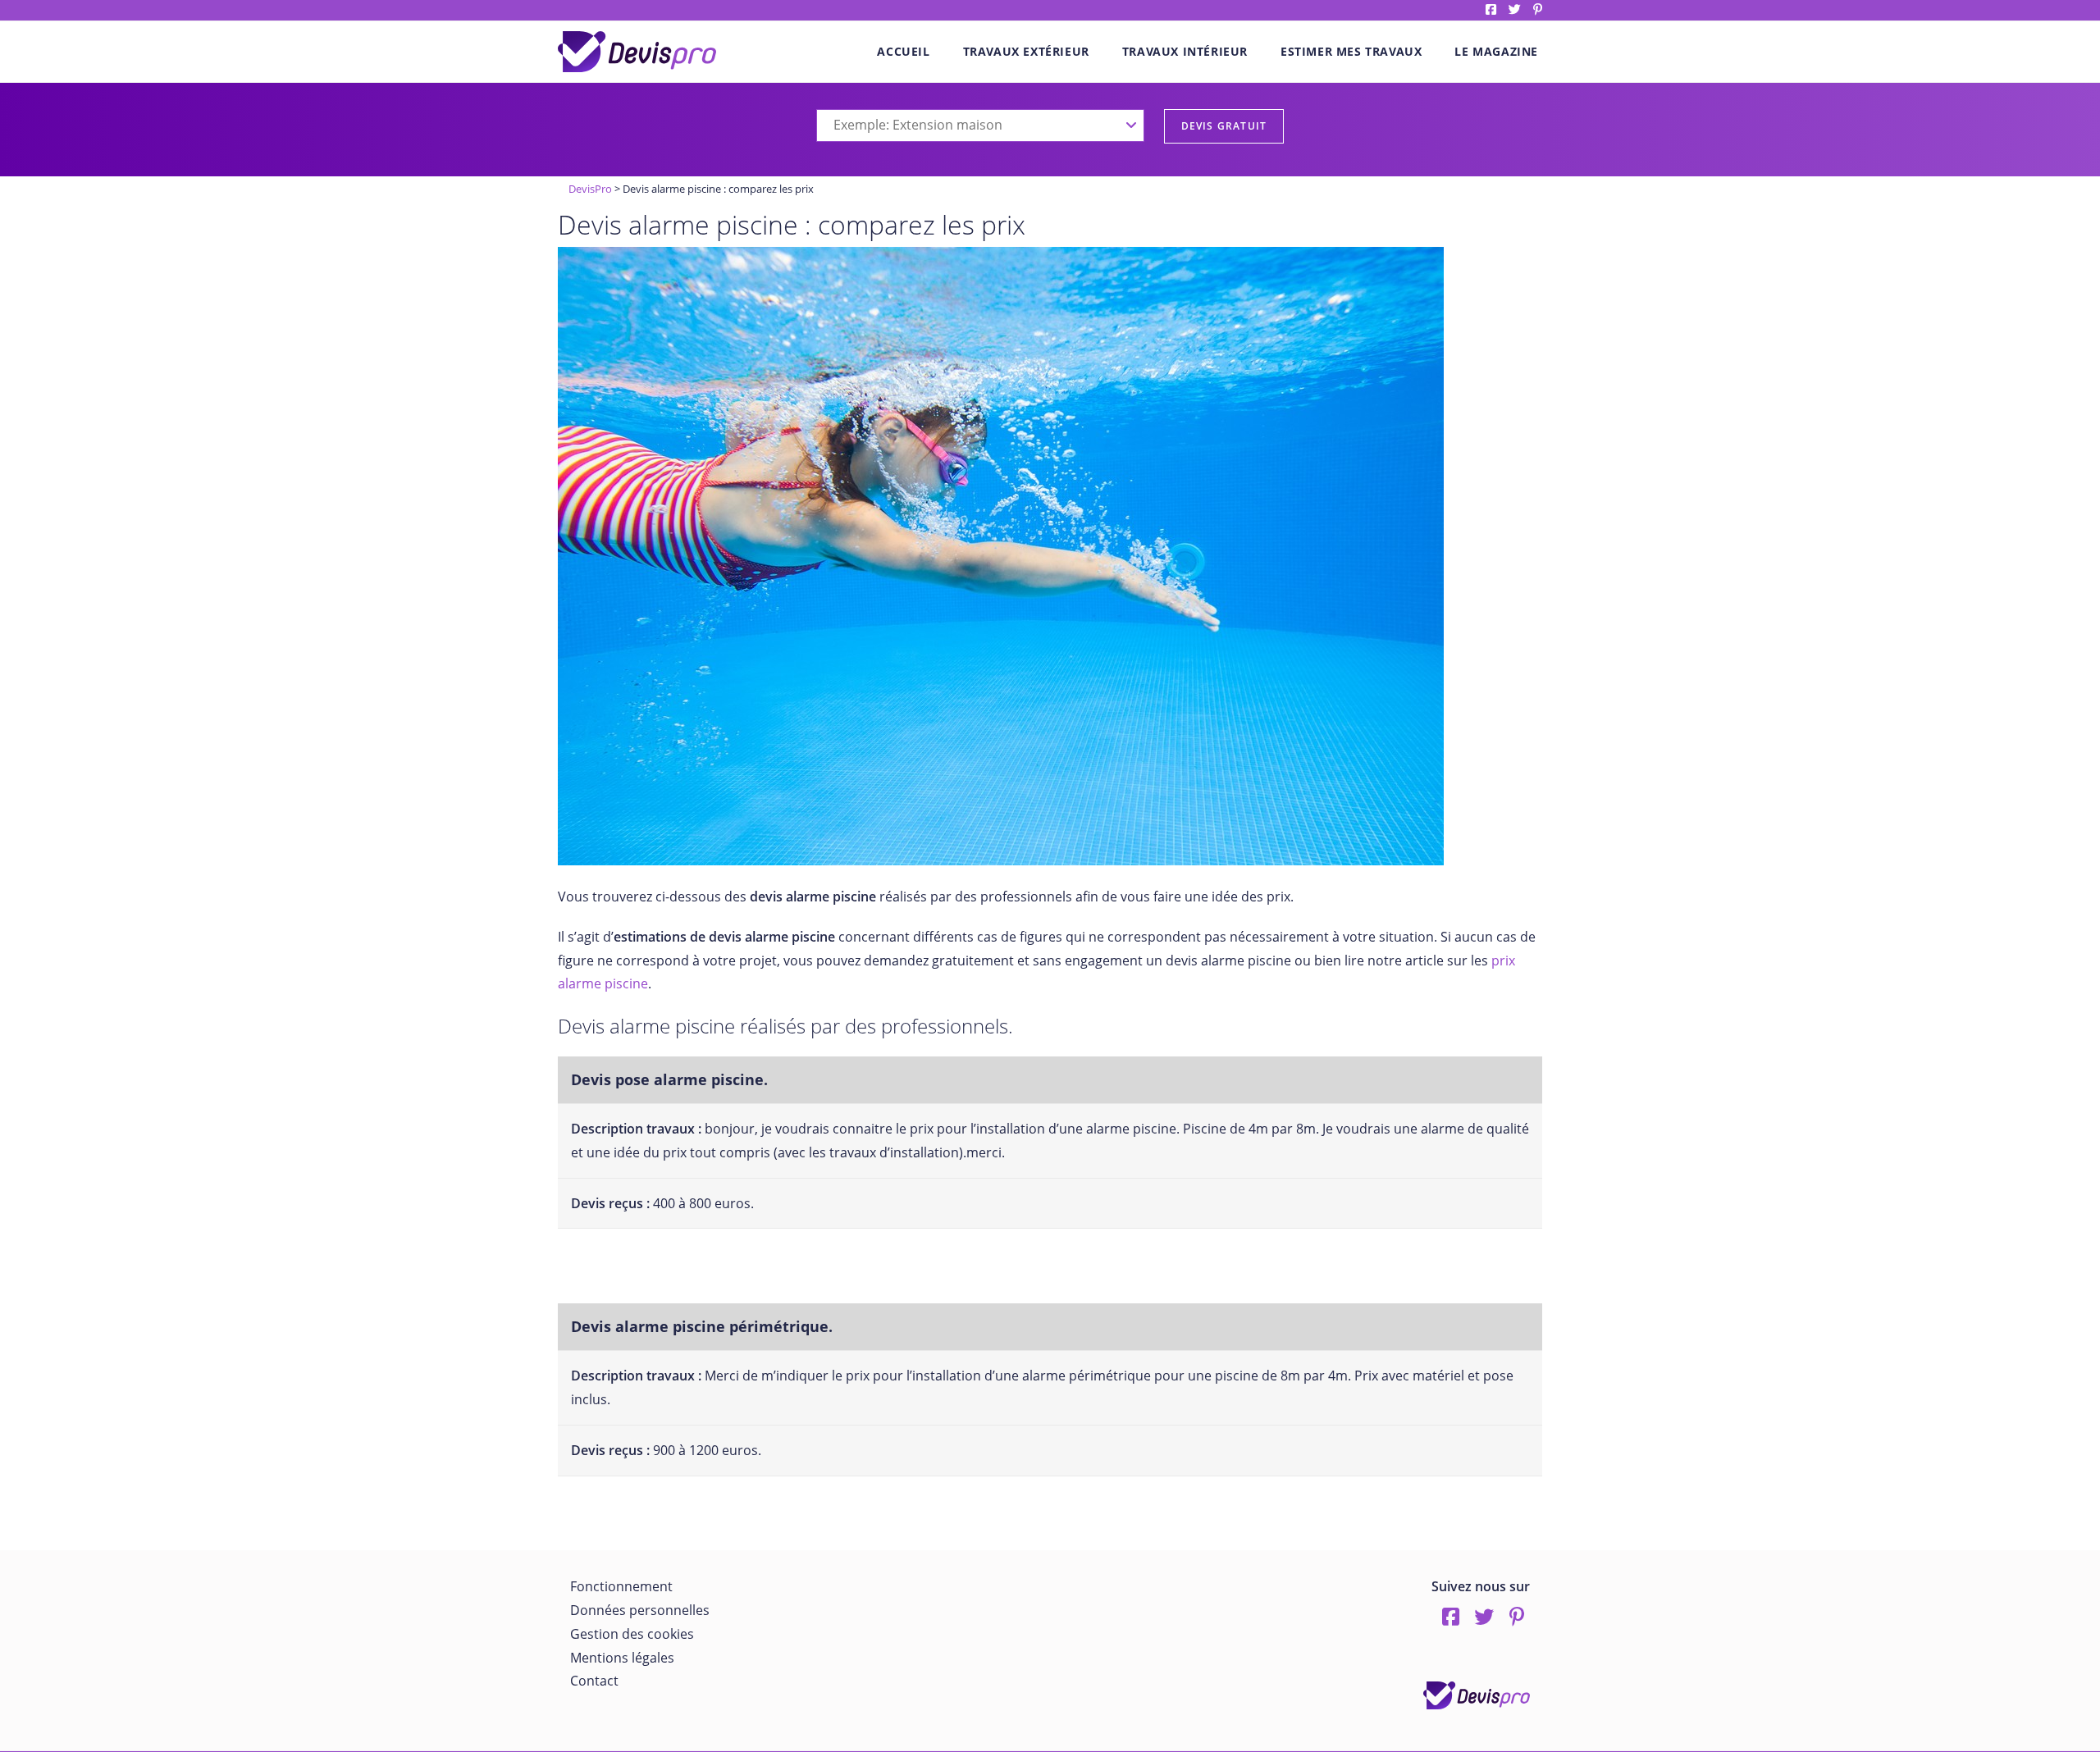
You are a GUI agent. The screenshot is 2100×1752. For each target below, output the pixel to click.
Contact (594, 1681)
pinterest (1538, 9)
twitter (1515, 9)
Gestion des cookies (632, 1634)
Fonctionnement (621, 1586)
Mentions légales (622, 1658)
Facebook (1491, 9)
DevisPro (590, 189)
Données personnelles (640, 1610)
